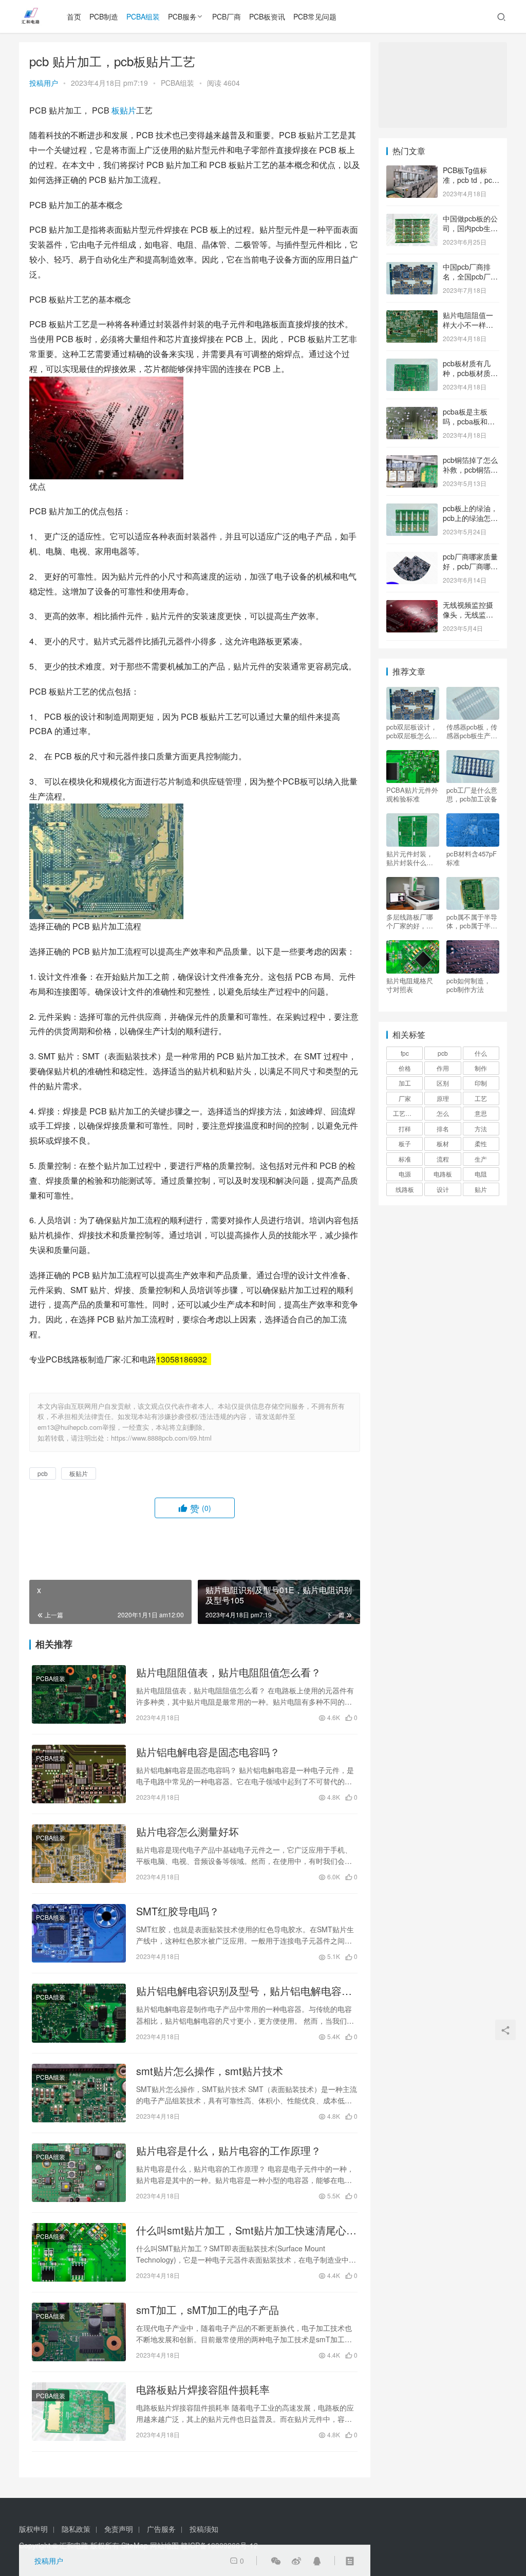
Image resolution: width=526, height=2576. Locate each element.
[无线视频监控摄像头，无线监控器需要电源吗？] (412, 606)
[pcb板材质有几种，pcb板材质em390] (412, 364)
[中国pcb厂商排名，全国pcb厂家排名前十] (412, 268)
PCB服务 (182, 16)
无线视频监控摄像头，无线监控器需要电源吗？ (468, 615)
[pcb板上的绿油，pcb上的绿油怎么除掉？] (412, 509)
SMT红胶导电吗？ (178, 1911)
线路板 (405, 1189)
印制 (481, 1083)
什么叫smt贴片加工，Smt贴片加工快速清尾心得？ (241, 2230)
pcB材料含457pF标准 (472, 858)
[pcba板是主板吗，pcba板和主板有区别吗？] (412, 413)
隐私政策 (76, 2529)
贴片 (481, 1189)
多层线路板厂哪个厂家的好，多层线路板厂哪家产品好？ (410, 921)
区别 (443, 1083)
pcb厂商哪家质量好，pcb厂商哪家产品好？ (470, 566)
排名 (443, 1128)
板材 (443, 1143)
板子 (405, 1143)
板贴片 (124, 110)
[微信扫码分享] (276, 2561)
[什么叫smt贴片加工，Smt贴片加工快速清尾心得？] (79, 2252)
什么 (481, 1053)
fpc (405, 1053)
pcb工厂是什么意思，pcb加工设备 (472, 794)
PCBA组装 (143, 16)
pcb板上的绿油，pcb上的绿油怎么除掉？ (470, 518)
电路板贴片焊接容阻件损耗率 (203, 2390)
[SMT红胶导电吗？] (79, 1933)
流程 (443, 1159)
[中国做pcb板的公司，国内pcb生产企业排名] (412, 219)
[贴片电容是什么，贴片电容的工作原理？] (79, 2173)
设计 (443, 1189)
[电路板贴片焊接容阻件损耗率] (79, 2412)
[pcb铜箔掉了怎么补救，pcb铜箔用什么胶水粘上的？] (412, 461)
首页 (74, 16)
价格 (405, 1068)
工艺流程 (405, 1113)
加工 (405, 1083)
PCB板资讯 (267, 16)
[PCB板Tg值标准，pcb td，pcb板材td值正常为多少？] (412, 171)
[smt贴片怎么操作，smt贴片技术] (79, 2093)
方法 (481, 1128)
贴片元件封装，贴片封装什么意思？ (410, 858)
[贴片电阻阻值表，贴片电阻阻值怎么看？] (79, 1694)
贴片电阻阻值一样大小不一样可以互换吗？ (468, 325)
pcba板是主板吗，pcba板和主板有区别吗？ (469, 422)
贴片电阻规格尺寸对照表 (410, 985)
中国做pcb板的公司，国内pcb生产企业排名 (470, 228)
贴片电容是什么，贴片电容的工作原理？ (229, 2151)
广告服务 (161, 2529)
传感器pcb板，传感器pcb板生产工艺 (472, 731)
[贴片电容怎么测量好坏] (79, 1854)
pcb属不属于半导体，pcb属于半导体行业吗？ (472, 921)
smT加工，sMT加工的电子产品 (208, 2310)
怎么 (443, 1113)
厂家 (405, 1098)
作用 (443, 1068)
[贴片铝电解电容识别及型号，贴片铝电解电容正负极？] (79, 2013)
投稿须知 (204, 2529)
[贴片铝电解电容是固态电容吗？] (79, 1774)
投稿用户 (44, 83)
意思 (481, 1113)
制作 (481, 1068)
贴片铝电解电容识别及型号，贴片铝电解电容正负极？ (244, 1991)
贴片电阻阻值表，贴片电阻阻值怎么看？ (229, 1672)
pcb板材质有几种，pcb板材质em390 (467, 373)
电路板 (443, 1174)
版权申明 (33, 2529)
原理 (443, 1098)
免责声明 (119, 2529)
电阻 (481, 1174)
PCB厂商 (227, 16)
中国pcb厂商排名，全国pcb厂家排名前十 (470, 277)
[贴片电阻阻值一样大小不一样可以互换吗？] (412, 316)
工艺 (481, 1098)
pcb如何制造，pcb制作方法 (468, 985)
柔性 (481, 1143)
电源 (405, 1174)
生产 (481, 1159)
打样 (405, 1128)
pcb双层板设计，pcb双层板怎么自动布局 (412, 731)
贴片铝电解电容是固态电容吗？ (208, 1752)
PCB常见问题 (315, 16)
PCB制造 (104, 16)
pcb (43, 1473)
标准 (405, 1159)
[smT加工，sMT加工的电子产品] (79, 2332)
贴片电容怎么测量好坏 (187, 1832)
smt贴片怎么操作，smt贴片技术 (210, 2071)
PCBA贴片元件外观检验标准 (412, 794)
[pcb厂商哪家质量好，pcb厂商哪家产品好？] (412, 557)
